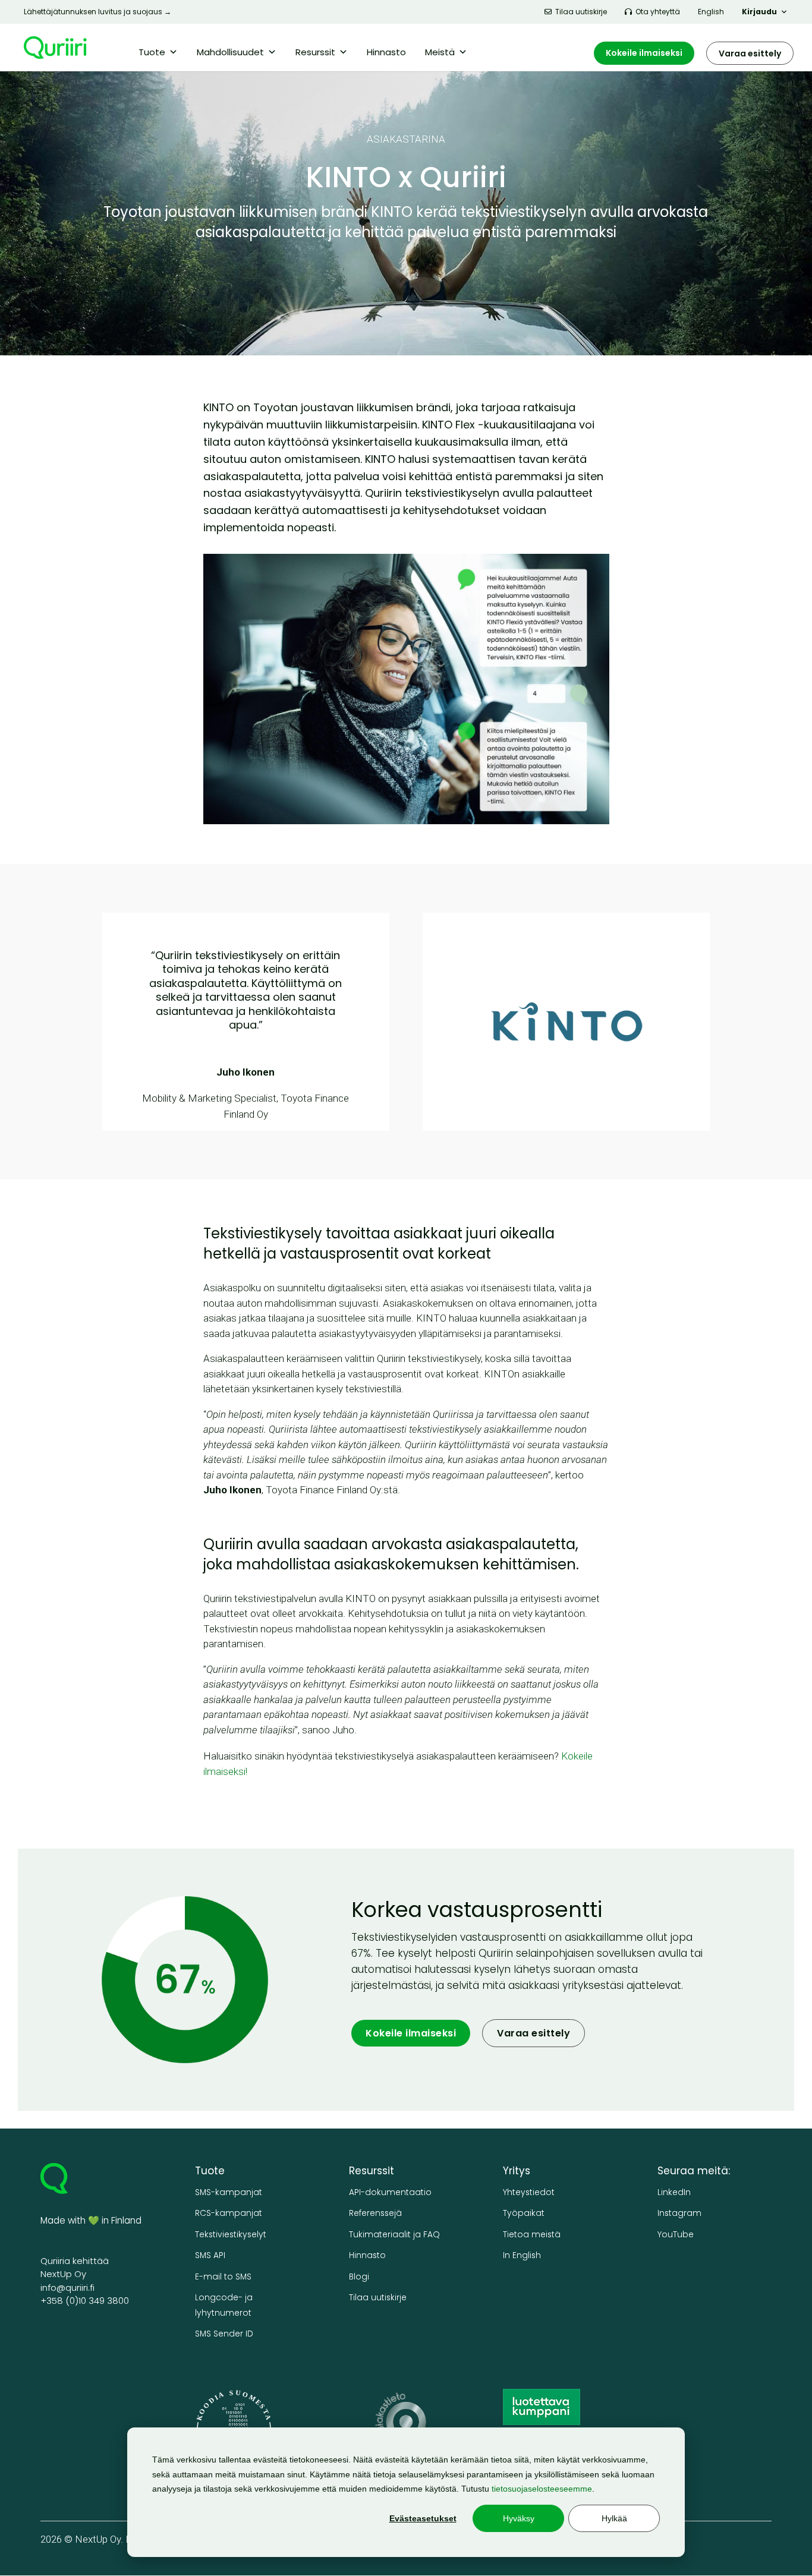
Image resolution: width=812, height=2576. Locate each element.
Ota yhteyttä (658, 12)
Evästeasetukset (423, 2518)
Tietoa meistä (532, 2235)
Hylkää (614, 2518)
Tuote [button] (152, 52)
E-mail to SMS (223, 2277)
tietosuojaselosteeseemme (542, 2489)
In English (522, 2255)
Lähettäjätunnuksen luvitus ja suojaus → (97, 12)
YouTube (676, 2235)
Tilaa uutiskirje (581, 12)
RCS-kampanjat (229, 2213)
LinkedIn (674, 2192)
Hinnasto (386, 52)
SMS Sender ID (224, 2334)
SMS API (210, 2255)
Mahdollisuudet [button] (230, 52)
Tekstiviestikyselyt (231, 2235)
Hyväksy (519, 2518)
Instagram (679, 2213)
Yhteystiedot (529, 2192)
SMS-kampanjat (229, 2192)
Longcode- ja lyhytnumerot (224, 2305)
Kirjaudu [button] (759, 12)
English (711, 12)
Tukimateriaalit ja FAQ (394, 2235)
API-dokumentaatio (390, 2192)
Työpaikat (524, 2213)
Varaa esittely (750, 53)
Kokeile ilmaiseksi (644, 53)
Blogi (359, 2277)
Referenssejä (375, 2213)
